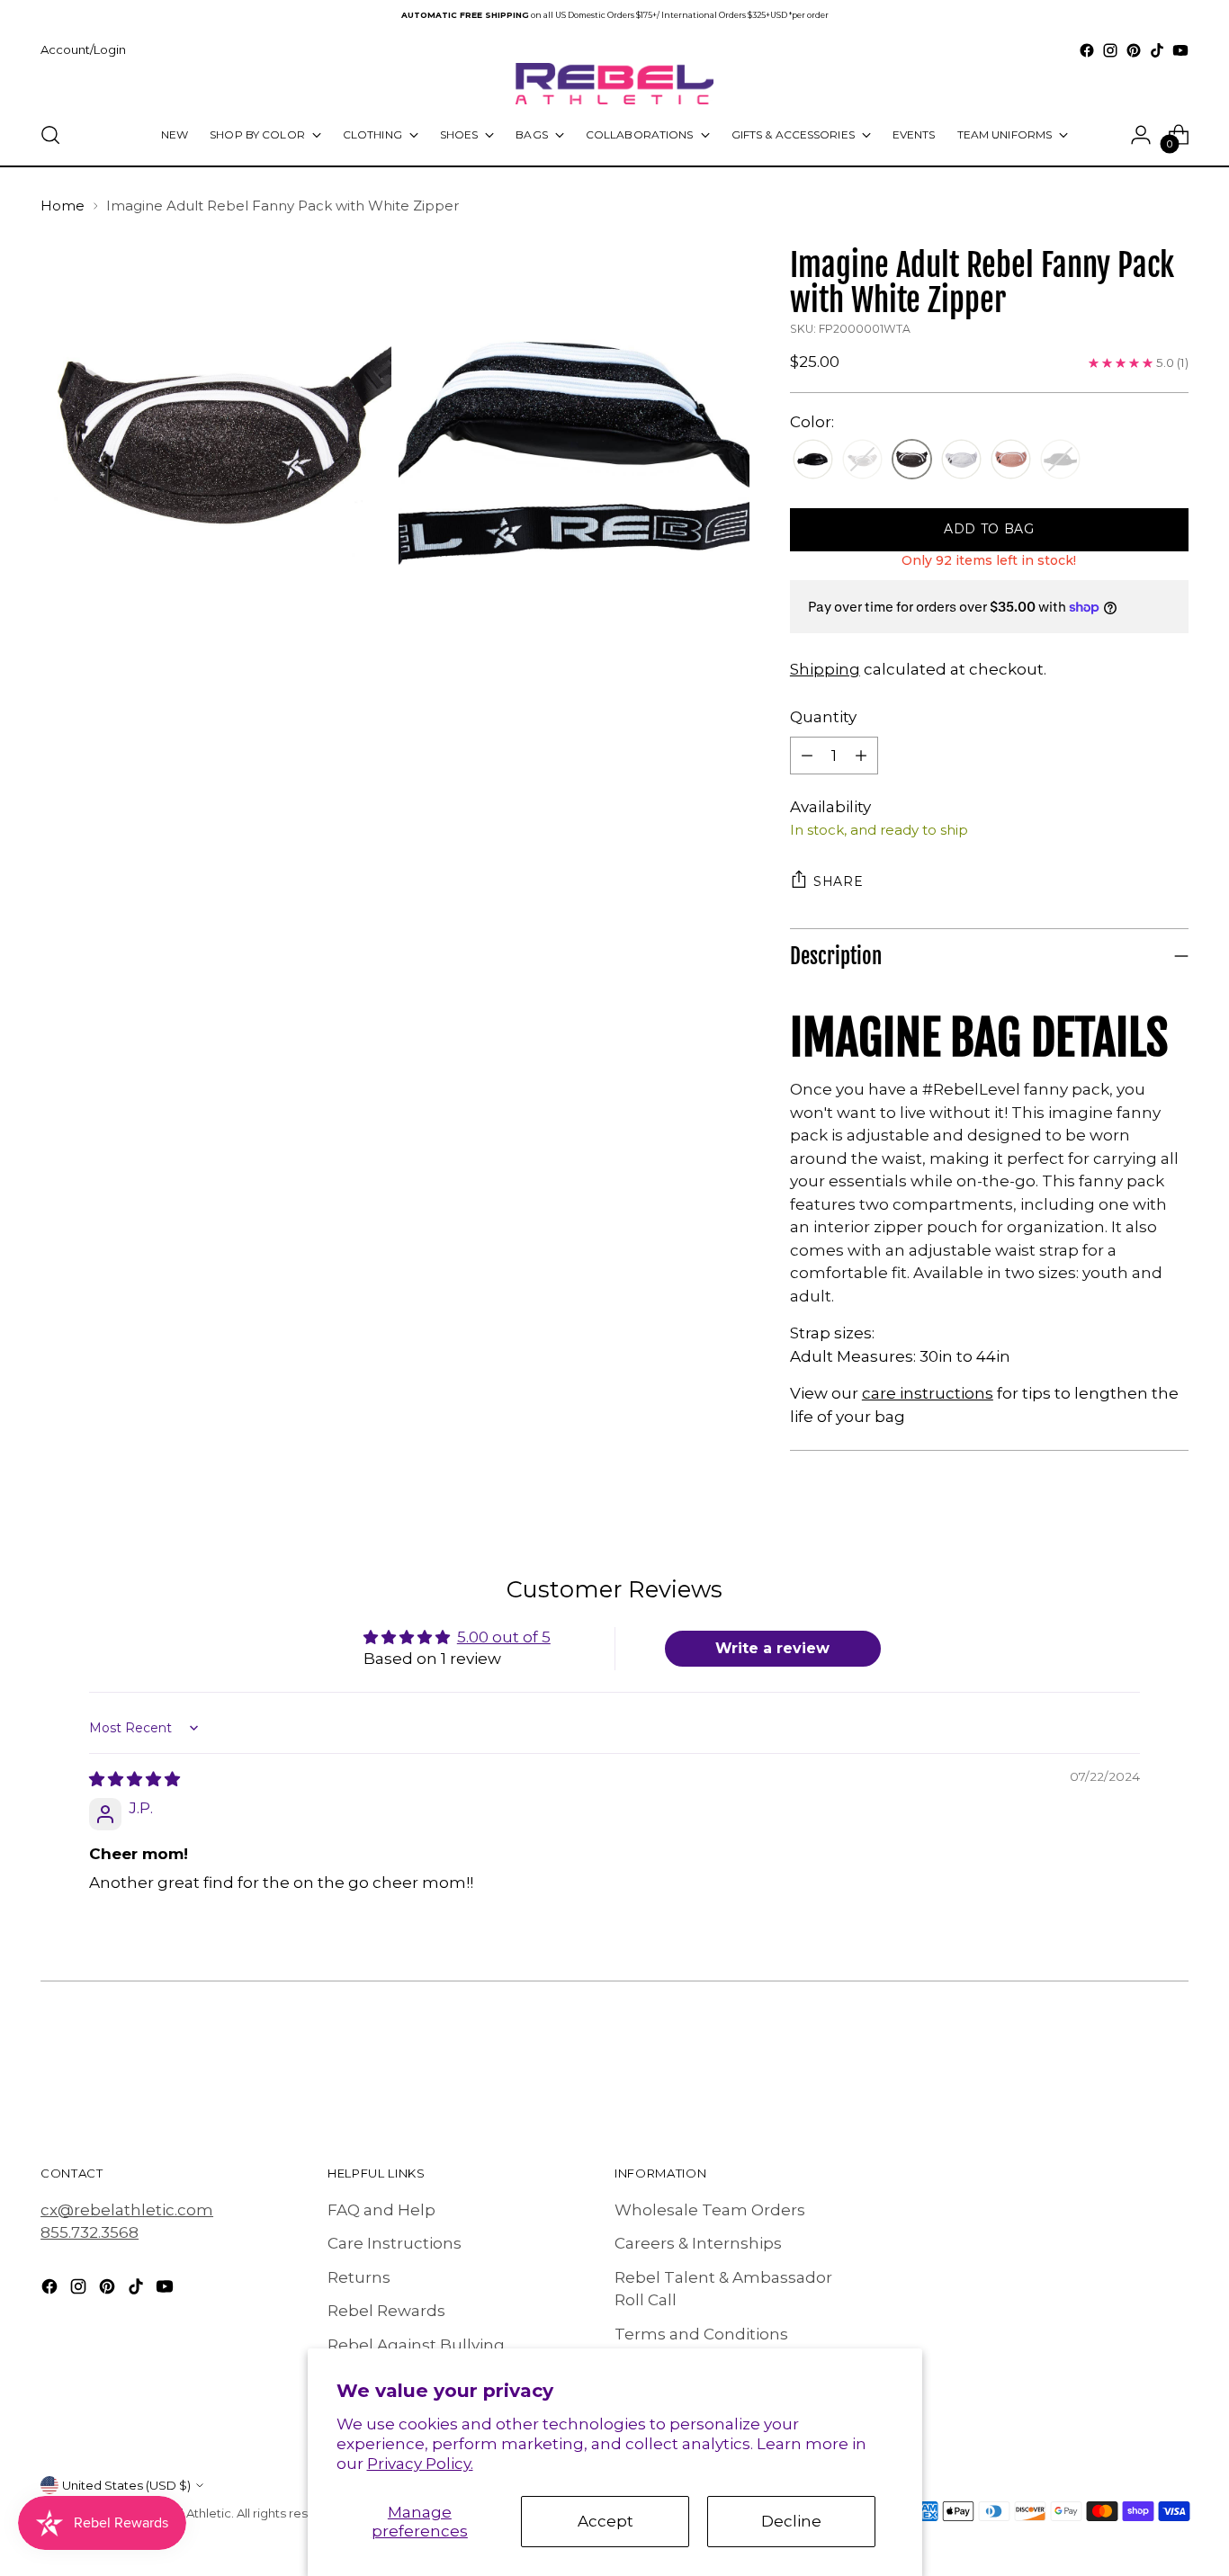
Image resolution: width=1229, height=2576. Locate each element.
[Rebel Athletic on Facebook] (1087, 50)
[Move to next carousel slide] (1173, 2063)
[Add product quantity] (861, 756)
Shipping (825, 669)
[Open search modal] (50, 135)
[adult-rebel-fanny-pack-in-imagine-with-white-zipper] (912, 461)
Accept (606, 2521)
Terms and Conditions (701, 2334)
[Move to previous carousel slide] (1132, 2064)
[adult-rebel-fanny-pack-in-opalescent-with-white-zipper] (961, 461)
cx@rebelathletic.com (127, 2210)
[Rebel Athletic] (614, 84)
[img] (135, 1779)
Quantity (823, 717)
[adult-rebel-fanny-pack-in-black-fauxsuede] (813, 461)
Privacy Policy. (420, 2464)
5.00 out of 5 (504, 1637)
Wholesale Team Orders (710, 2210)
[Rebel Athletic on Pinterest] (1134, 50)
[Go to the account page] (1141, 135)
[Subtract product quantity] (807, 756)
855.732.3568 (90, 2232)
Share (839, 881)
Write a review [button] (772, 1648)
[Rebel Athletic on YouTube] (1180, 50)
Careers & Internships (698, 2243)
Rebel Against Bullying (416, 2345)
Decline (791, 2521)
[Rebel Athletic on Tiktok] (1157, 50)
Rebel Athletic (190, 2513)
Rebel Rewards (386, 2311)
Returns (359, 2277)
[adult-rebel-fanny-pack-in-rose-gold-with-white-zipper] (1011, 461)
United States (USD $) (126, 2485)
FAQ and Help (381, 2210)
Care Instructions (395, 2243)
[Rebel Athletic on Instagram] (1110, 50)
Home (63, 206)
